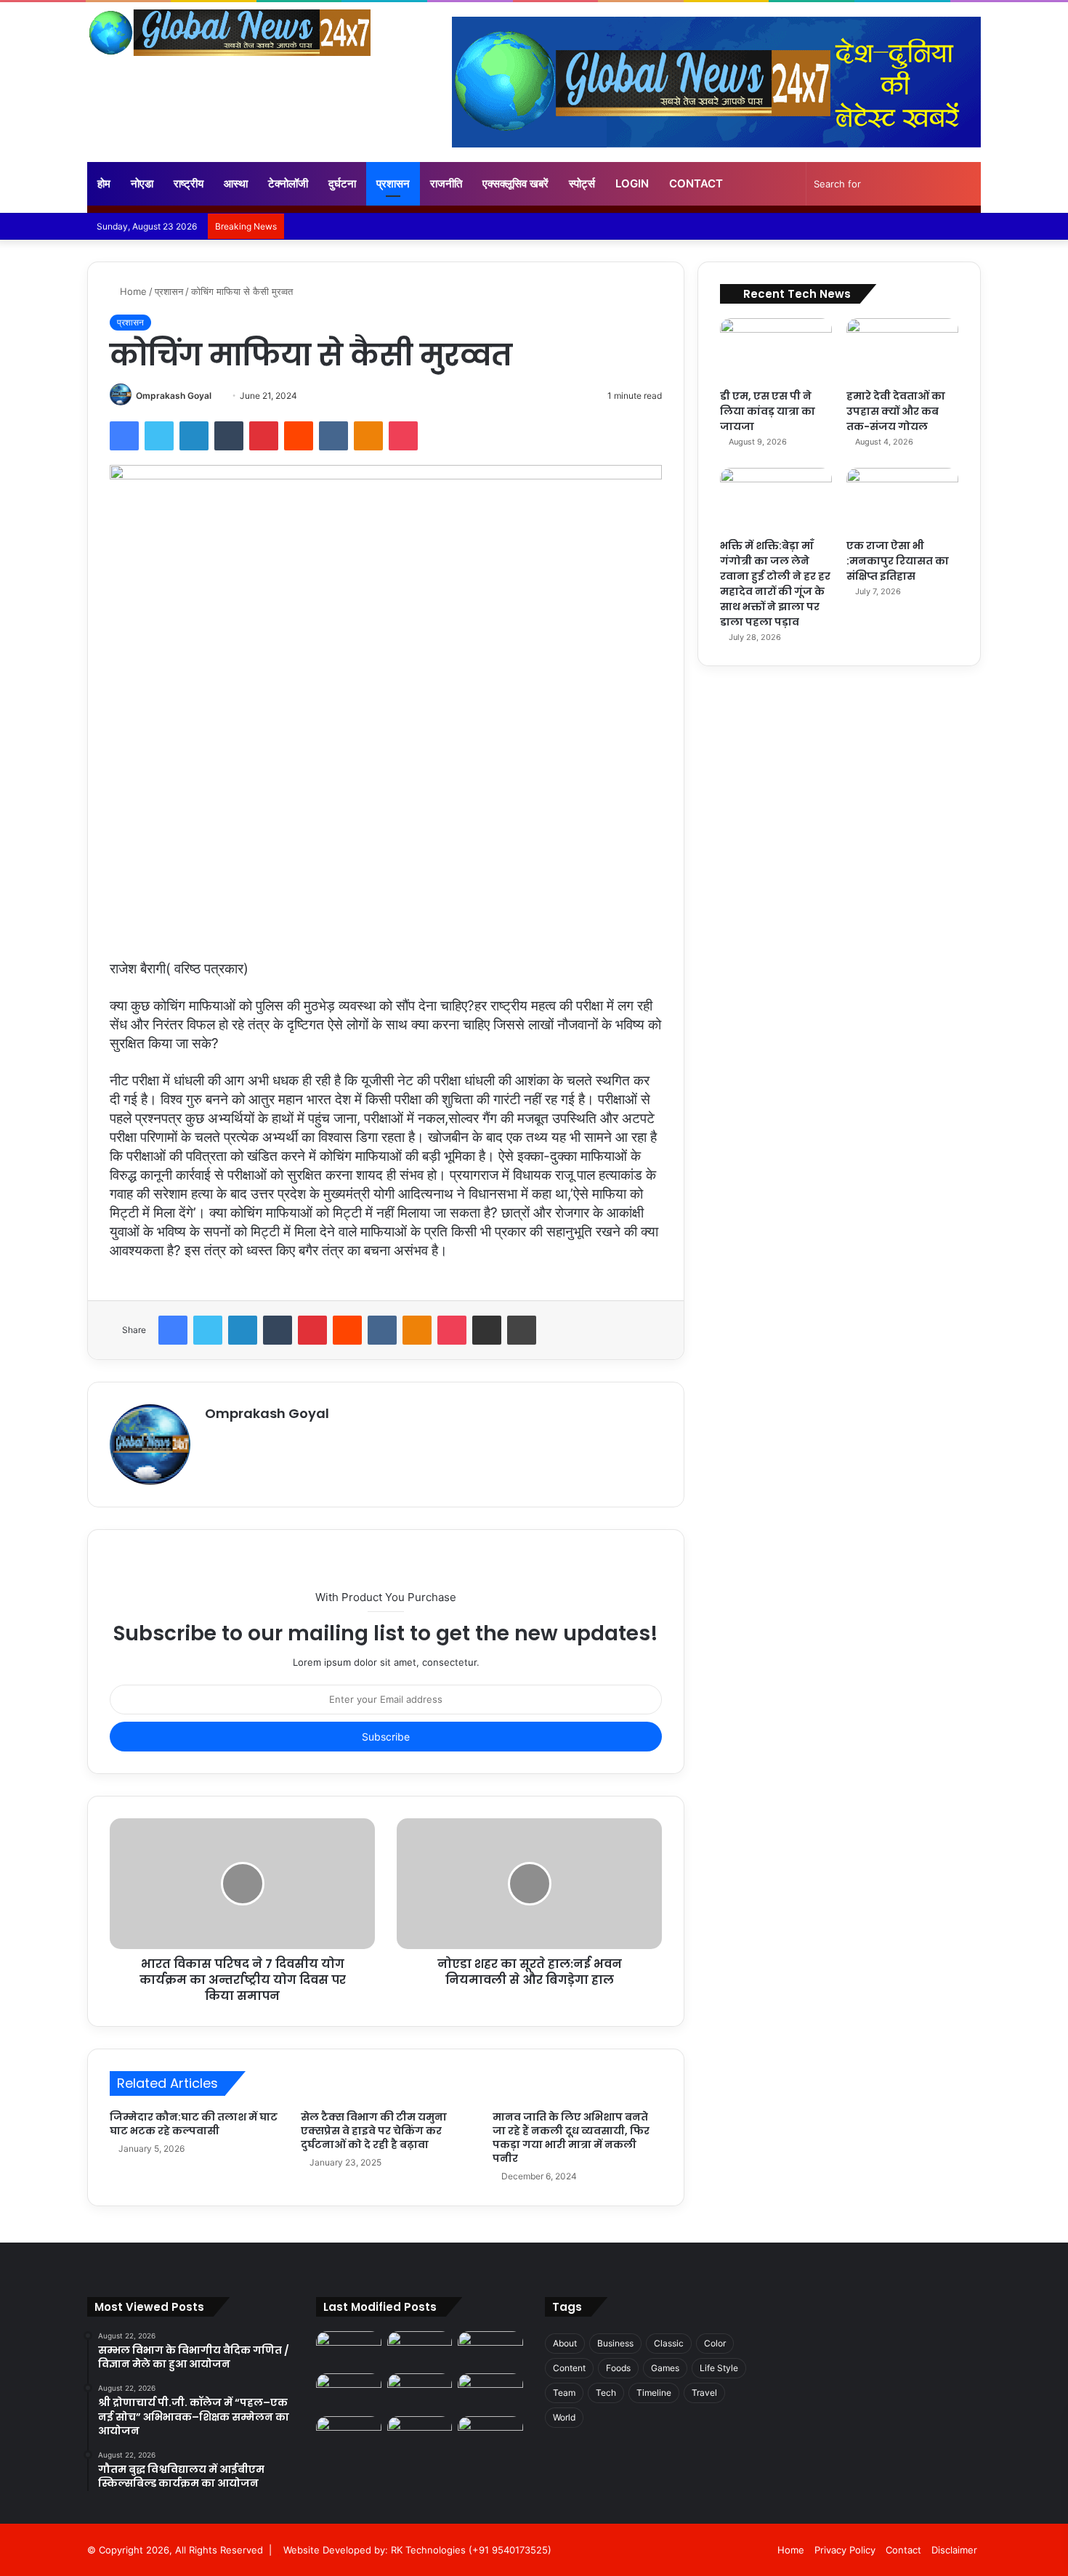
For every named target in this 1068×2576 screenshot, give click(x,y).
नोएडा (142, 183)
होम (104, 183)
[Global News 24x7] (229, 33)
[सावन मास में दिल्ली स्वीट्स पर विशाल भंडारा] (349, 2392)
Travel (704, 2393)
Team (564, 2393)
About (565, 2343)
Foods (618, 2368)
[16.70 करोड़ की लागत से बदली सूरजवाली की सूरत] (349, 2435)
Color (715, 2343)
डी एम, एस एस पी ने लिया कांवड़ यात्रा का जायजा (768, 411)
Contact (696, 183)
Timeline (654, 2393)
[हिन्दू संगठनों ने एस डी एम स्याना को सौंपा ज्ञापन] (490, 2392)
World (564, 2417)
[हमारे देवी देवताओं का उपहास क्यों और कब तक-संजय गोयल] (902, 350)
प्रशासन (393, 183)
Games (665, 2368)
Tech (606, 2393)
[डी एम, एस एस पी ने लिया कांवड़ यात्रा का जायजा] (776, 350)
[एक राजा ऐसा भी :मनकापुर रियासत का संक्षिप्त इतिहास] (902, 499)
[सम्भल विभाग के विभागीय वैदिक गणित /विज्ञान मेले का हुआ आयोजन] (349, 2350)
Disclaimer (954, 2550)
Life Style (719, 2368)
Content (569, 2368)
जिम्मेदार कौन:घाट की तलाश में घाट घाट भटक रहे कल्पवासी (194, 2124)
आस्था (236, 183)
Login (632, 183)
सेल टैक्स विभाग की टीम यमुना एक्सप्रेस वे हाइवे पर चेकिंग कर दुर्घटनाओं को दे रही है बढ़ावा (374, 2131)
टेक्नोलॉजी (288, 183)
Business (615, 2343)
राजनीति (446, 183)
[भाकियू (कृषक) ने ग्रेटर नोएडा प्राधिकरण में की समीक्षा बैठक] (420, 2435)
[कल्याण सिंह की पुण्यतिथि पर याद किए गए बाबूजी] (490, 2435)
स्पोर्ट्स (582, 183)
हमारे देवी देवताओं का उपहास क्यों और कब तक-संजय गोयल (896, 411)
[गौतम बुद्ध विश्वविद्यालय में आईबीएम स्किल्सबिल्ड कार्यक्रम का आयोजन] (490, 2350)
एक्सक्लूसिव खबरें (515, 183)
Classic (669, 2343)
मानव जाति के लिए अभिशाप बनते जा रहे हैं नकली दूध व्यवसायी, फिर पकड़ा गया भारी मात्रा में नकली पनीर (571, 2138)
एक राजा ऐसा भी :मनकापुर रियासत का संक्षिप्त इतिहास (898, 561)
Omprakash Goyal (174, 396)
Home (132, 291)
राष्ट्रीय (189, 183)
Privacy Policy (845, 2550)
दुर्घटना (342, 183)
